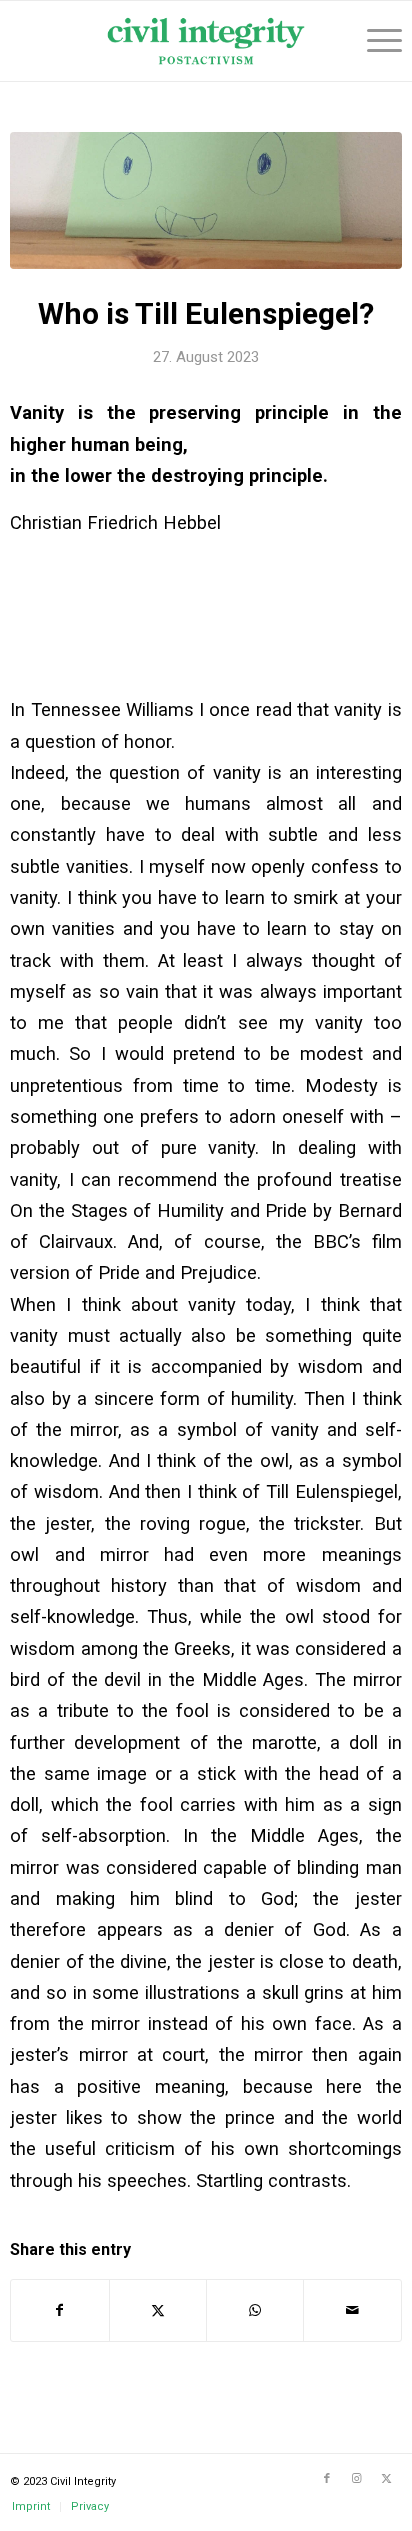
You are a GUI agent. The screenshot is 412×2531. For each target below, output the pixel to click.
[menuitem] (374, 41)
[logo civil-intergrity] (205, 41)
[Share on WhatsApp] (255, 2310)
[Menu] (374, 41)
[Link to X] (387, 2479)
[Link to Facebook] (327, 2479)
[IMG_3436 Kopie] (205, 200)
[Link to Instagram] (357, 2479)
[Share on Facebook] (59, 2310)
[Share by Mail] (352, 2310)
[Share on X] (158, 2310)
